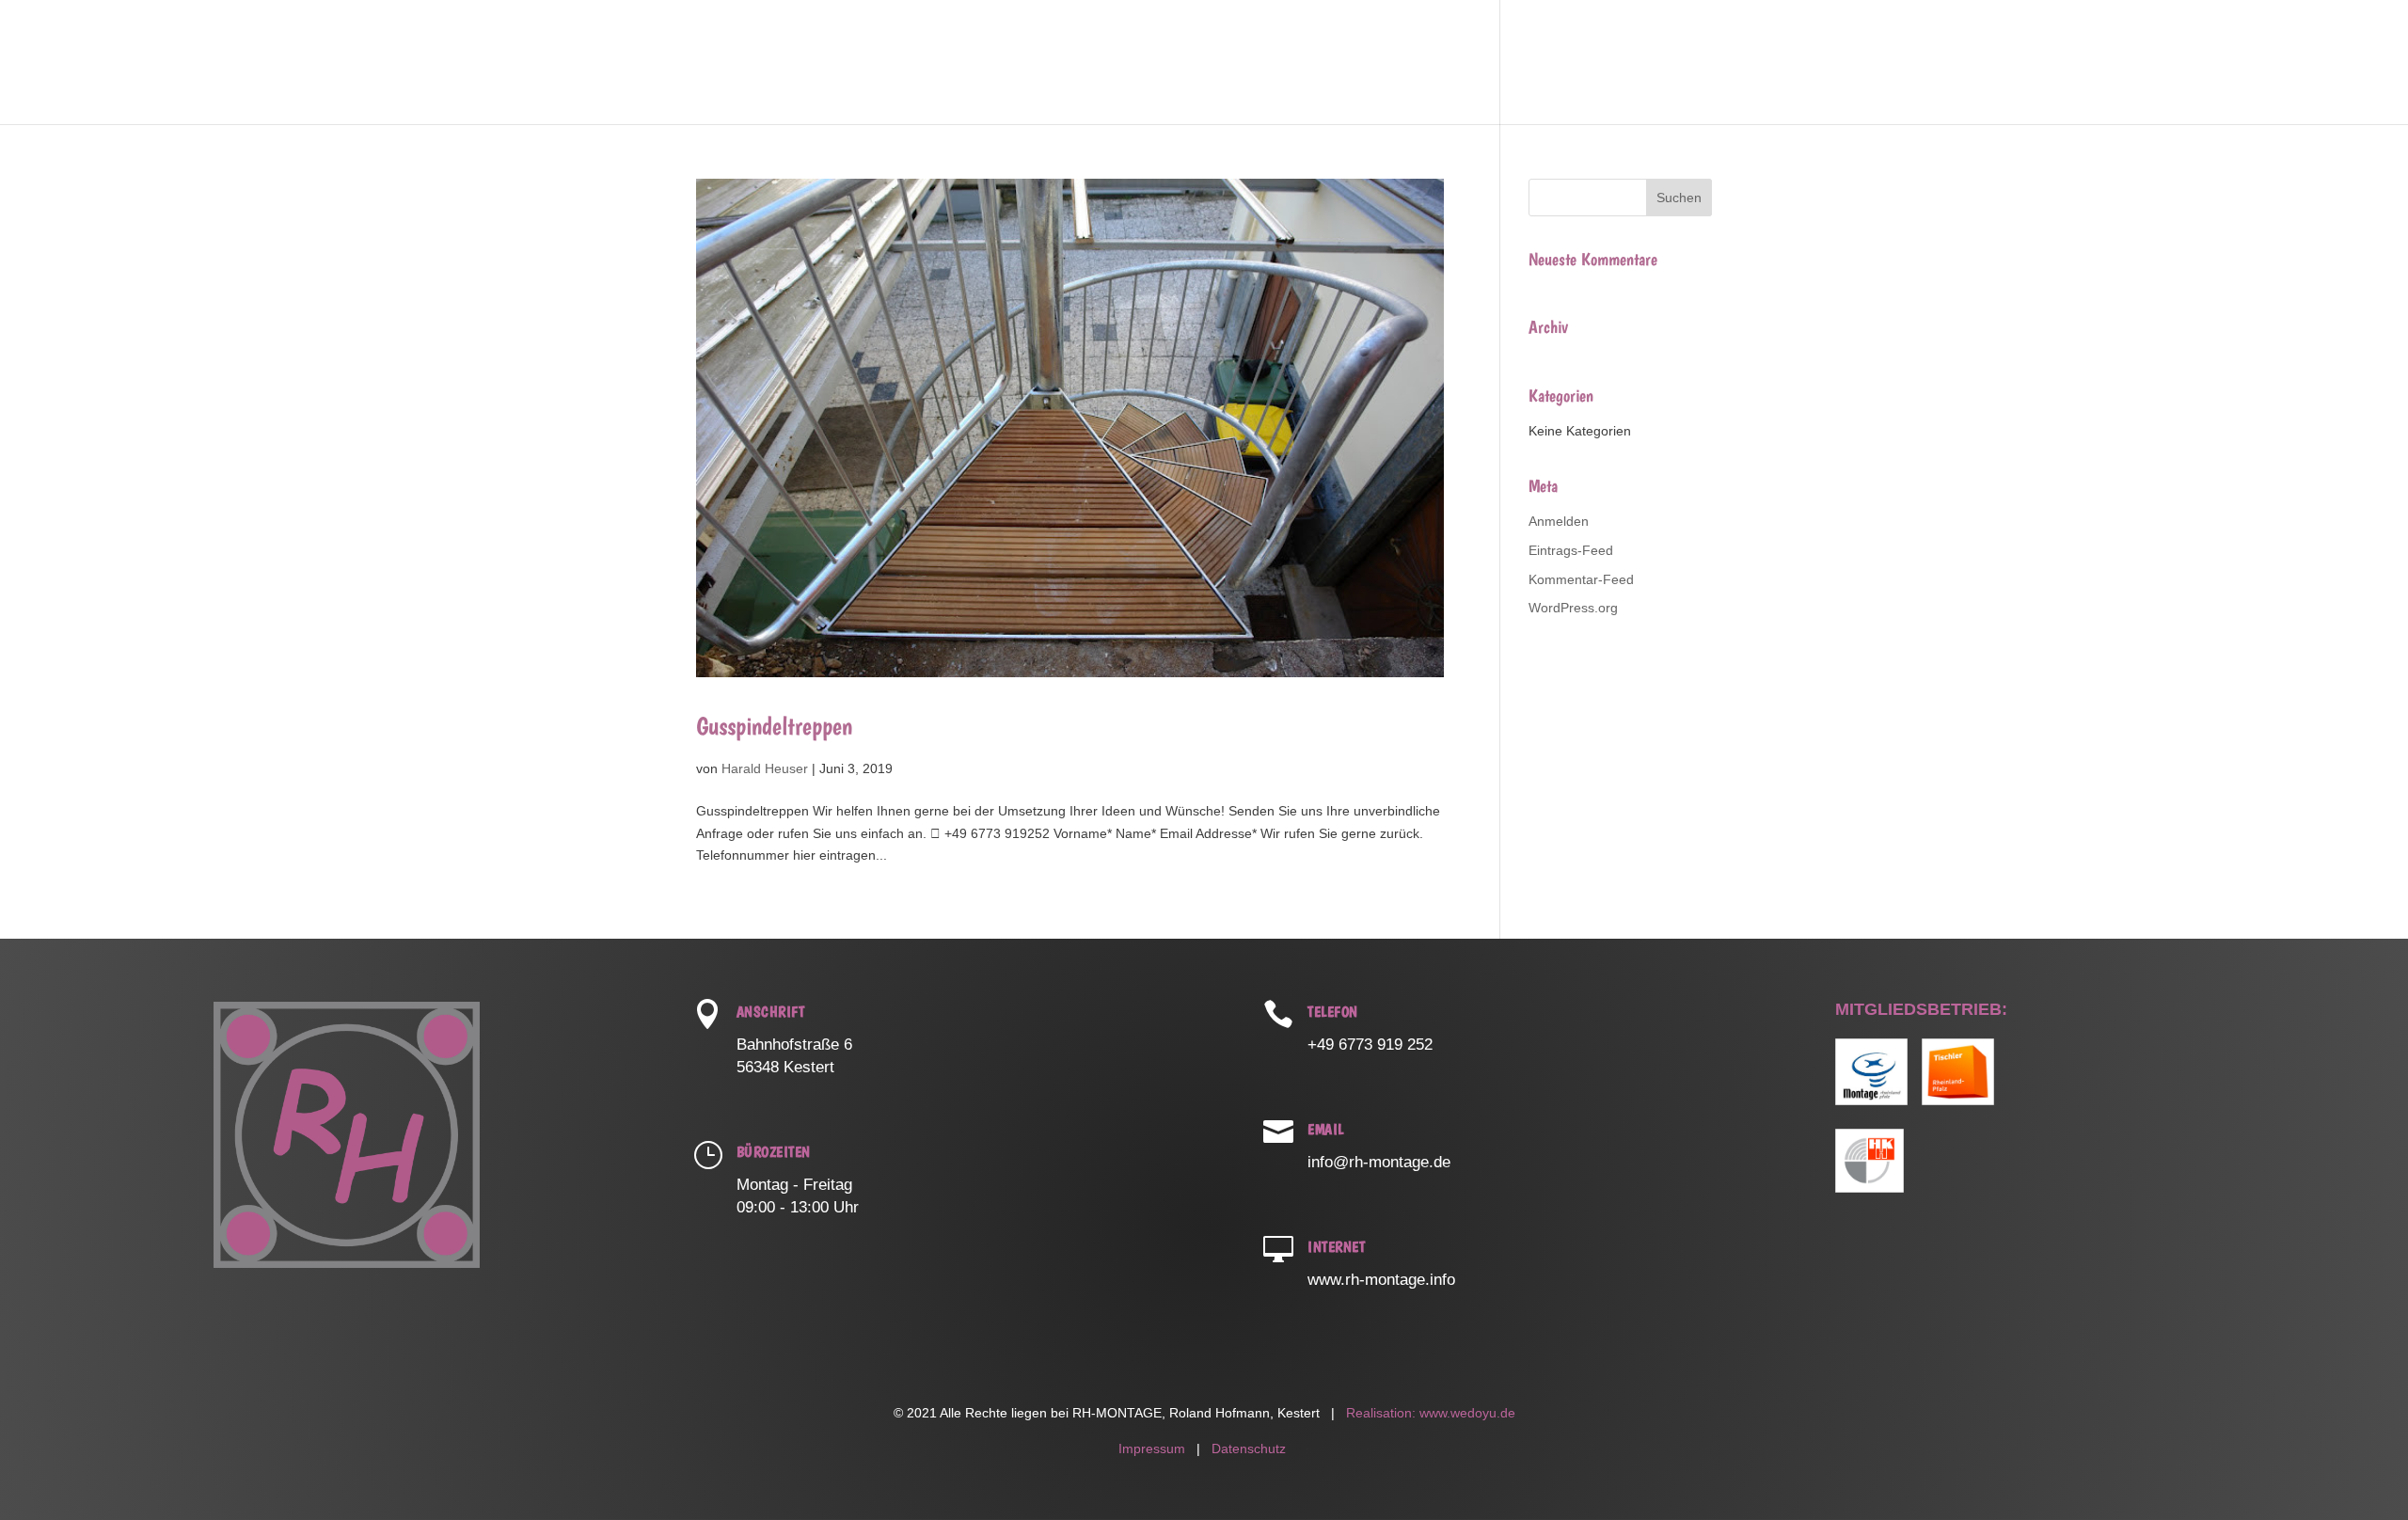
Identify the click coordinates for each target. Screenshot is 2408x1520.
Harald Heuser (765, 768)
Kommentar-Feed (1581, 579)
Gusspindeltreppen (774, 726)
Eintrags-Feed (1571, 550)
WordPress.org (1573, 608)
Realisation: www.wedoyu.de (1429, 1413)
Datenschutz (1249, 1449)
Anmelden (1559, 521)
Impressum (1152, 1449)
